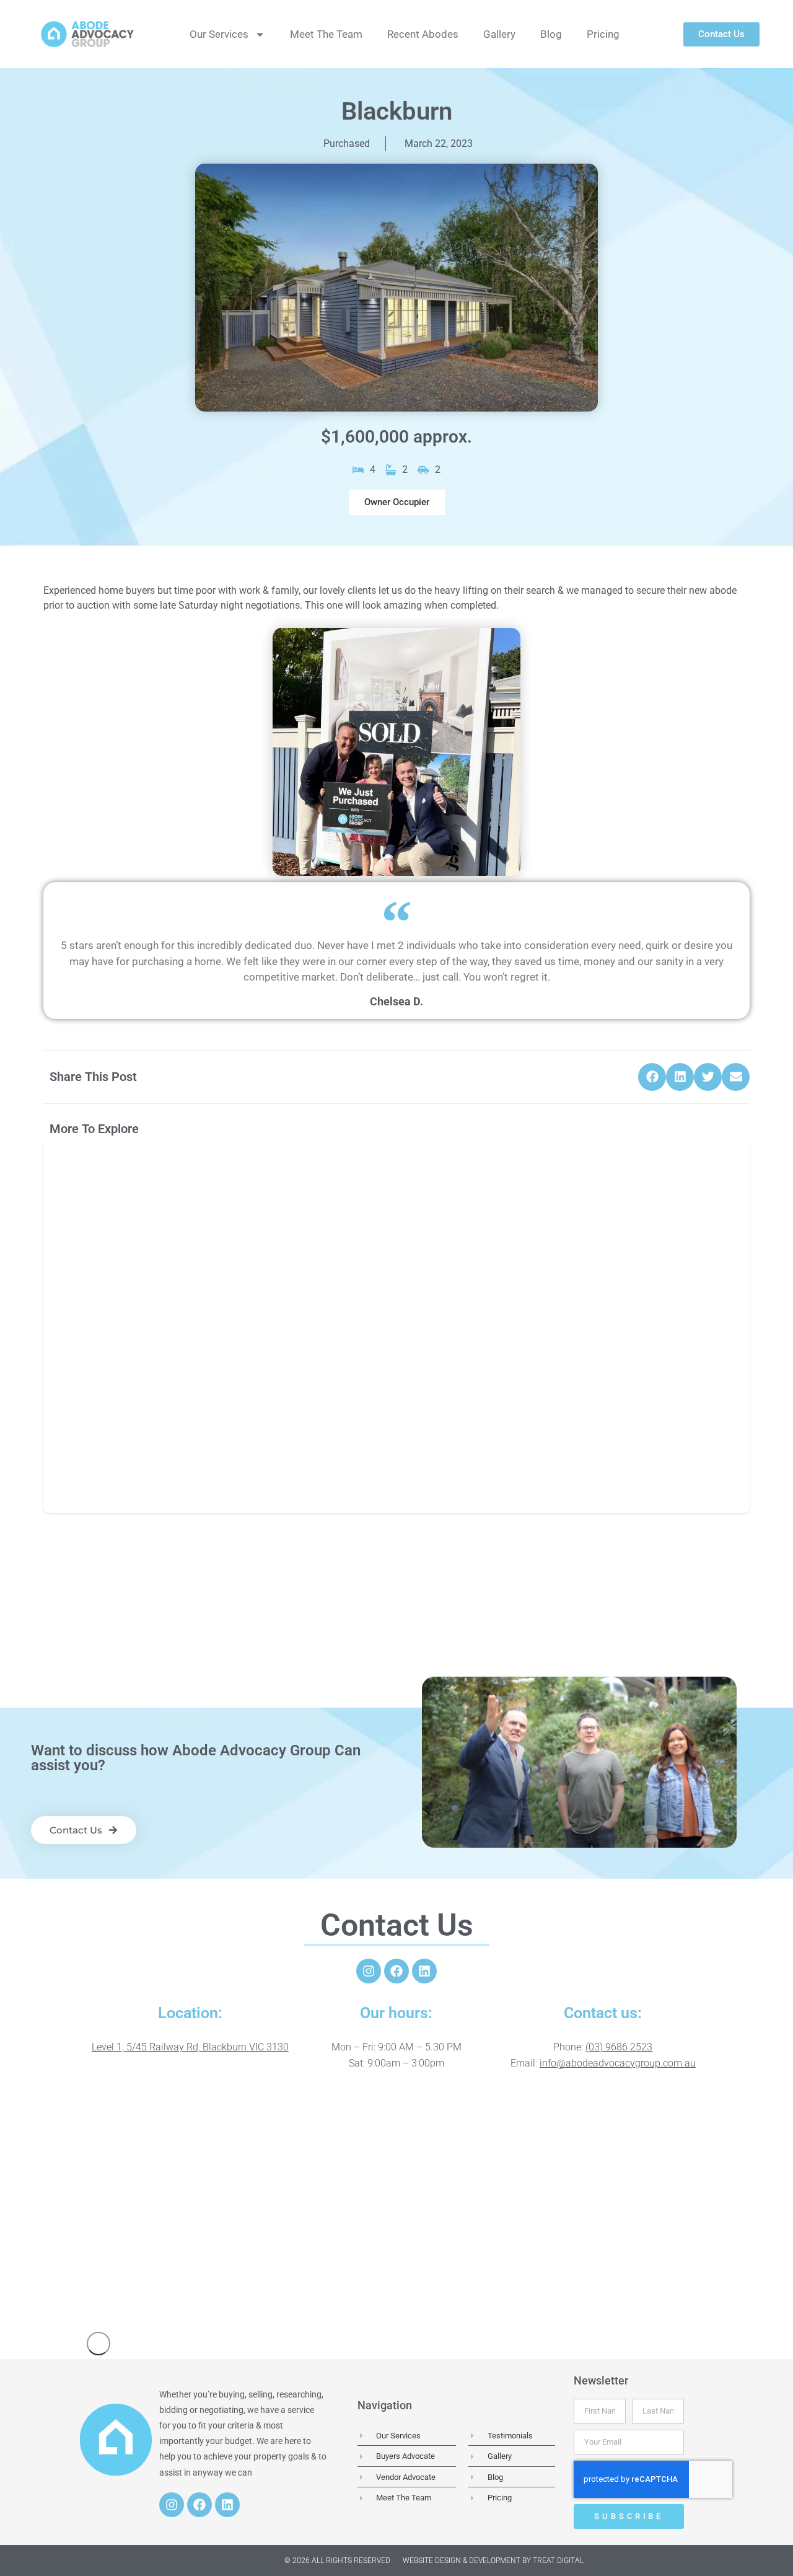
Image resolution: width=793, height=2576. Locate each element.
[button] (397, 502)
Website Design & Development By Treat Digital (493, 2561)
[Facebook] (396, 1971)
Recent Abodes (423, 34)
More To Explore (94, 1129)
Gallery (499, 34)
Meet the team (326, 34)
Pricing (603, 34)
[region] (396, 2204)
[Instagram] (369, 1971)
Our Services (219, 34)
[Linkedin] (424, 1971)
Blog (551, 34)
